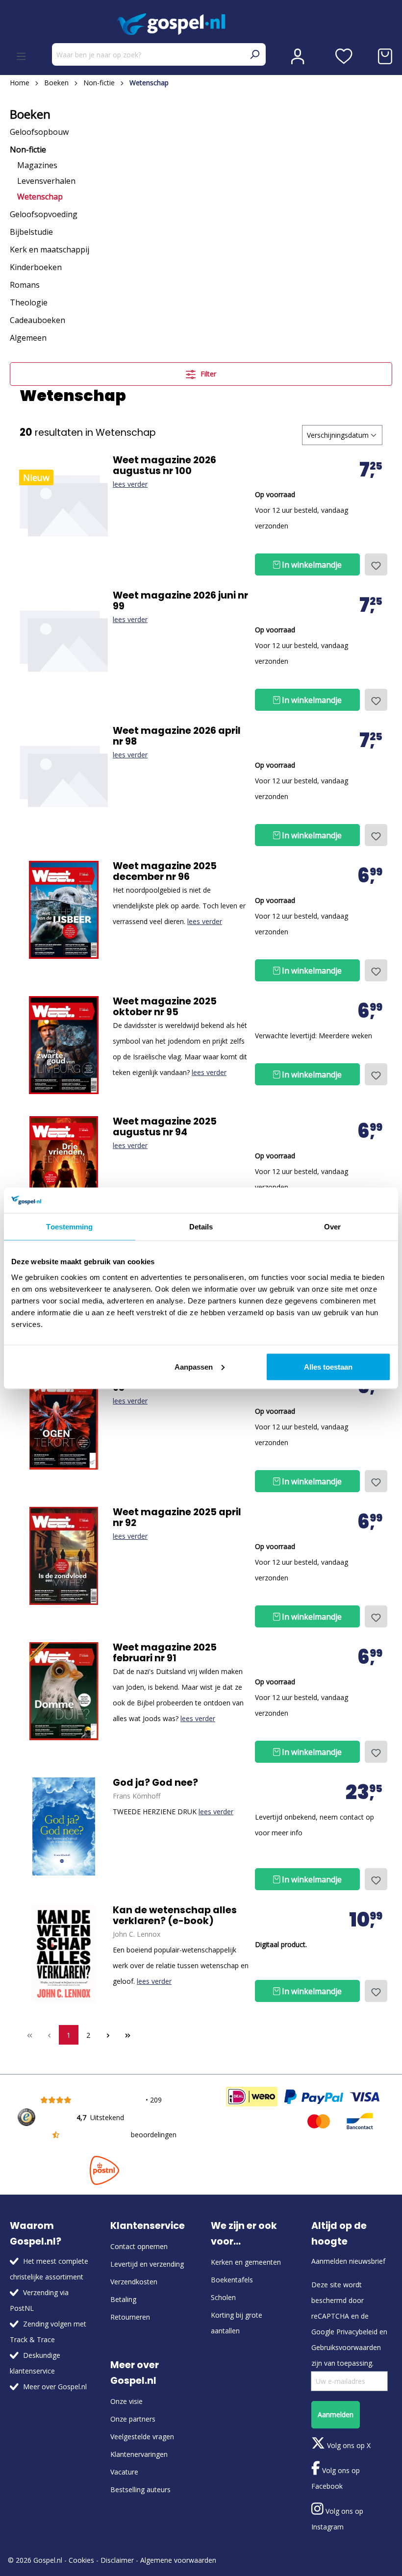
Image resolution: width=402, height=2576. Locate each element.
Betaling (123, 2299)
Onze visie (126, 2401)
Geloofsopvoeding (44, 214)
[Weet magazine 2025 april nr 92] (64, 1556)
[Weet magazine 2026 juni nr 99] (64, 639)
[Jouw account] (298, 56)
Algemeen (28, 338)
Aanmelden (336, 2414)
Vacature (124, 2472)
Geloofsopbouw (39, 132)
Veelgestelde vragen (142, 2437)
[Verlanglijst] (344, 56)
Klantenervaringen (139, 2454)
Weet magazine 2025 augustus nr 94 (165, 1127)
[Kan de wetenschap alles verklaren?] (64, 1954)
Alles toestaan (328, 1366)
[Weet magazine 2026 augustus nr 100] (64, 504)
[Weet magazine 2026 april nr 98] (64, 775)
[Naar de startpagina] (201, 24)
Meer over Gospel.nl (55, 2387)
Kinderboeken (36, 267)
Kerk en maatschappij (50, 250)
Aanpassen (194, 1366)
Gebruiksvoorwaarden (346, 2347)
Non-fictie (28, 150)
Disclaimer (117, 2560)
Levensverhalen (46, 181)
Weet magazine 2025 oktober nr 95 (165, 1007)
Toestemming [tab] (69, 1227)
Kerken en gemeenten (246, 2262)
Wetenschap (40, 197)
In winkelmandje (311, 565)
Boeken (30, 114)
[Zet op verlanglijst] (376, 564)
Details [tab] (201, 1227)
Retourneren (130, 2317)
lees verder (130, 484)
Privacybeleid (357, 2332)
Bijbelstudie (31, 232)
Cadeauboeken (38, 320)
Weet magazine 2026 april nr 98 (177, 736)
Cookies (81, 2560)
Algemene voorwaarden (178, 2560)
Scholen (223, 2297)
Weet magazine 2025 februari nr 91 (165, 1653)
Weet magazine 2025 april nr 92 (177, 1518)
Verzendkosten (134, 2282)
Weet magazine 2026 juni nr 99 (180, 601)
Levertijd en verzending (147, 2264)
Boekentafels (232, 2280)
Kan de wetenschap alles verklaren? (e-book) (175, 1916)
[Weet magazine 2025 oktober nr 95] (64, 1045)
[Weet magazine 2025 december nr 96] (64, 910)
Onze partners (133, 2419)
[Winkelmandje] (385, 56)
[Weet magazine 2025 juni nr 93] (64, 1421)
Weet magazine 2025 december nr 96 (165, 872)
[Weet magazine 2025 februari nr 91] (64, 1691)
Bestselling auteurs (140, 2489)
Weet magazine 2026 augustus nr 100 (164, 466)
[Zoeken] (254, 54)
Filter (207, 374)
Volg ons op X (348, 2445)
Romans (25, 285)
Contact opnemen (139, 2246)
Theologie (29, 302)
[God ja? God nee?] (64, 1826)
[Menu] (21, 56)
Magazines (37, 165)
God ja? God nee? (155, 1783)
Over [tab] (332, 1227)
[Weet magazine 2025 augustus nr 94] (64, 1165)
